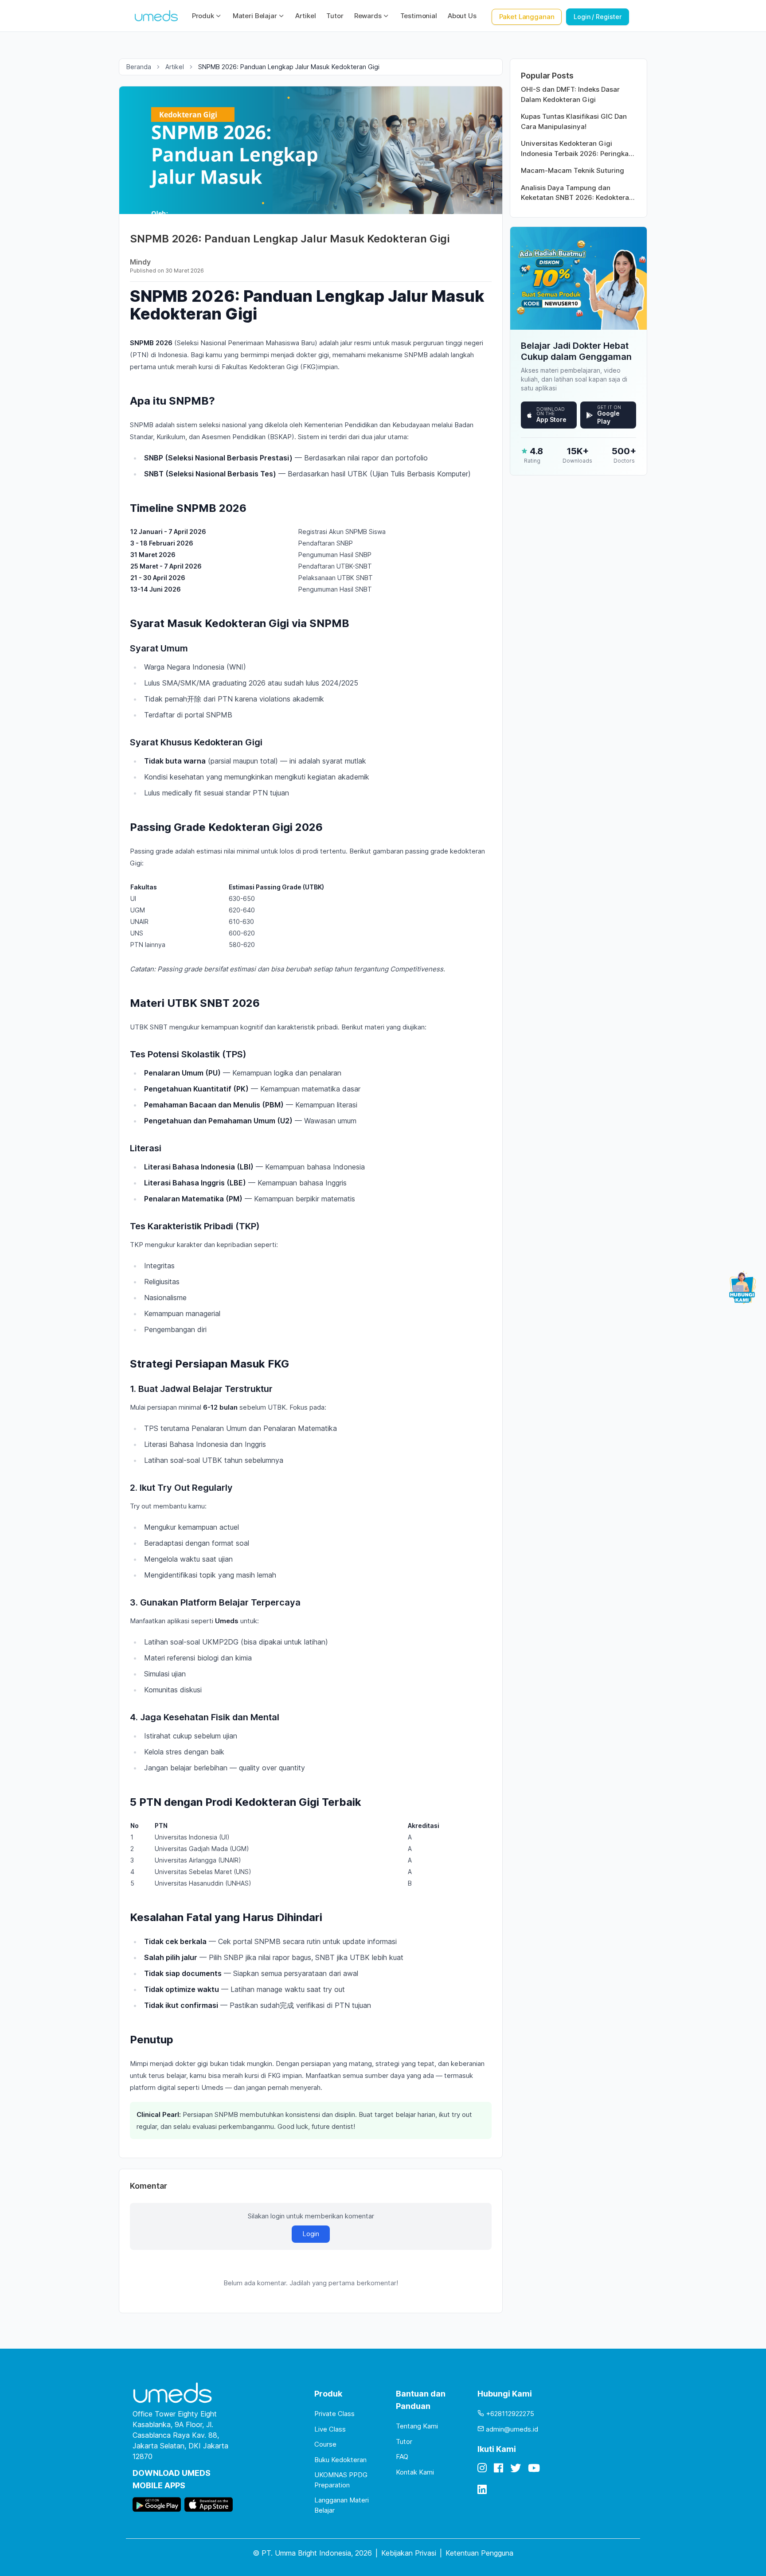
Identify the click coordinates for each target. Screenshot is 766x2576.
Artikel (305, 16)
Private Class (334, 2414)
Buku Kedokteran (340, 2460)
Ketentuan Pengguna (479, 2553)
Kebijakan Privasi (409, 2553)
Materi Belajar (255, 16)
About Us (462, 16)
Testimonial (419, 16)
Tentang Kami (417, 2426)
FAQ (402, 2457)
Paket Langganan (527, 17)
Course (325, 2444)
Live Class (330, 2429)
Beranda (139, 67)
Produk (203, 16)
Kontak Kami (415, 2472)
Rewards (368, 16)
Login (311, 2234)
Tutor (335, 16)
